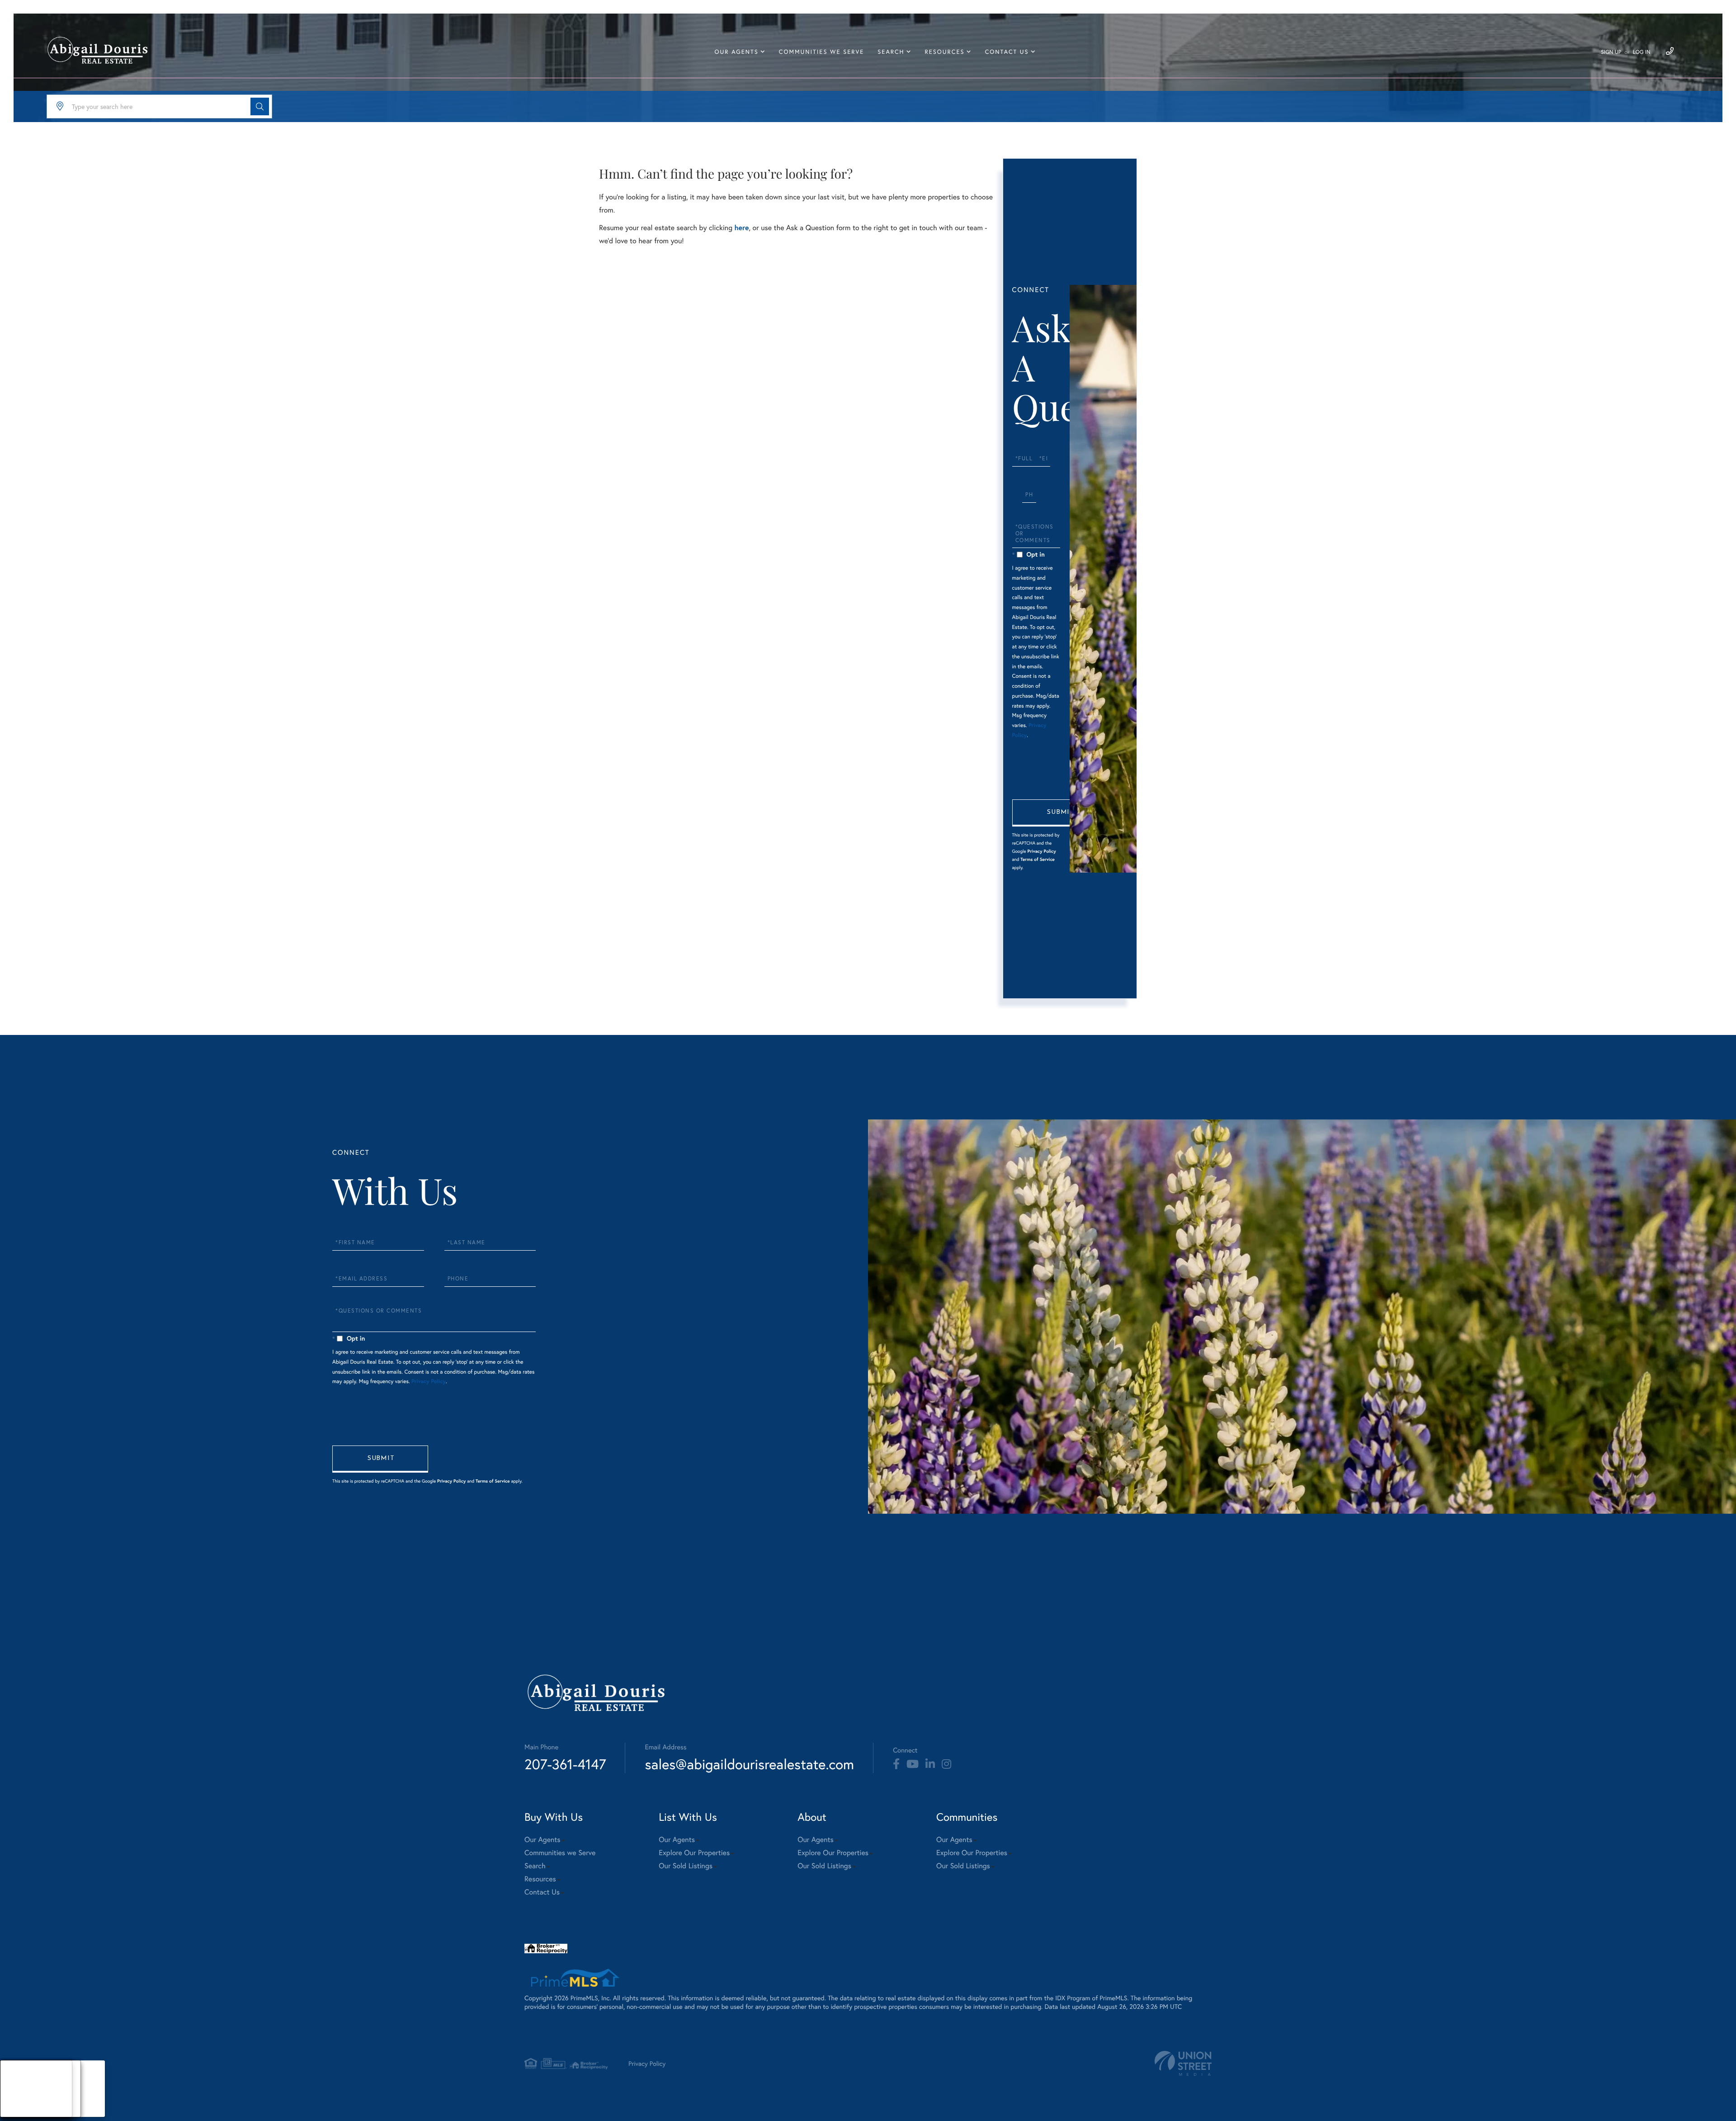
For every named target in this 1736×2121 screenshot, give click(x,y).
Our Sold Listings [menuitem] (686, 1866)
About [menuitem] (18, 2077)
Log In (1642, 52)
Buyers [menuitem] (19, 2089)
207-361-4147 (565, 1764)
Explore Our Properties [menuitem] (694, 1853)
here (741, 228)
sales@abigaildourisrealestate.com (749, 1764)
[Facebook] (896, 1764)
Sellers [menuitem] (19, 2100)
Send (1060, 813)
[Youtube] (913, 1764)
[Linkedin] (930, 1764)
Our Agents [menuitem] (737, 52)
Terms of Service (1038, 859)
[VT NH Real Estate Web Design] (1183, 2063)
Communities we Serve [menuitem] (821, 52)
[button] (260, 106)
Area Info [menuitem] (22, 2111)
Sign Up (1611, 52)
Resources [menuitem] (945, 52)
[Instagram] (946, 1764)
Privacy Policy (1041, 851)
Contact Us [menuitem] (1007, 52)
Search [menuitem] (891, 52)
